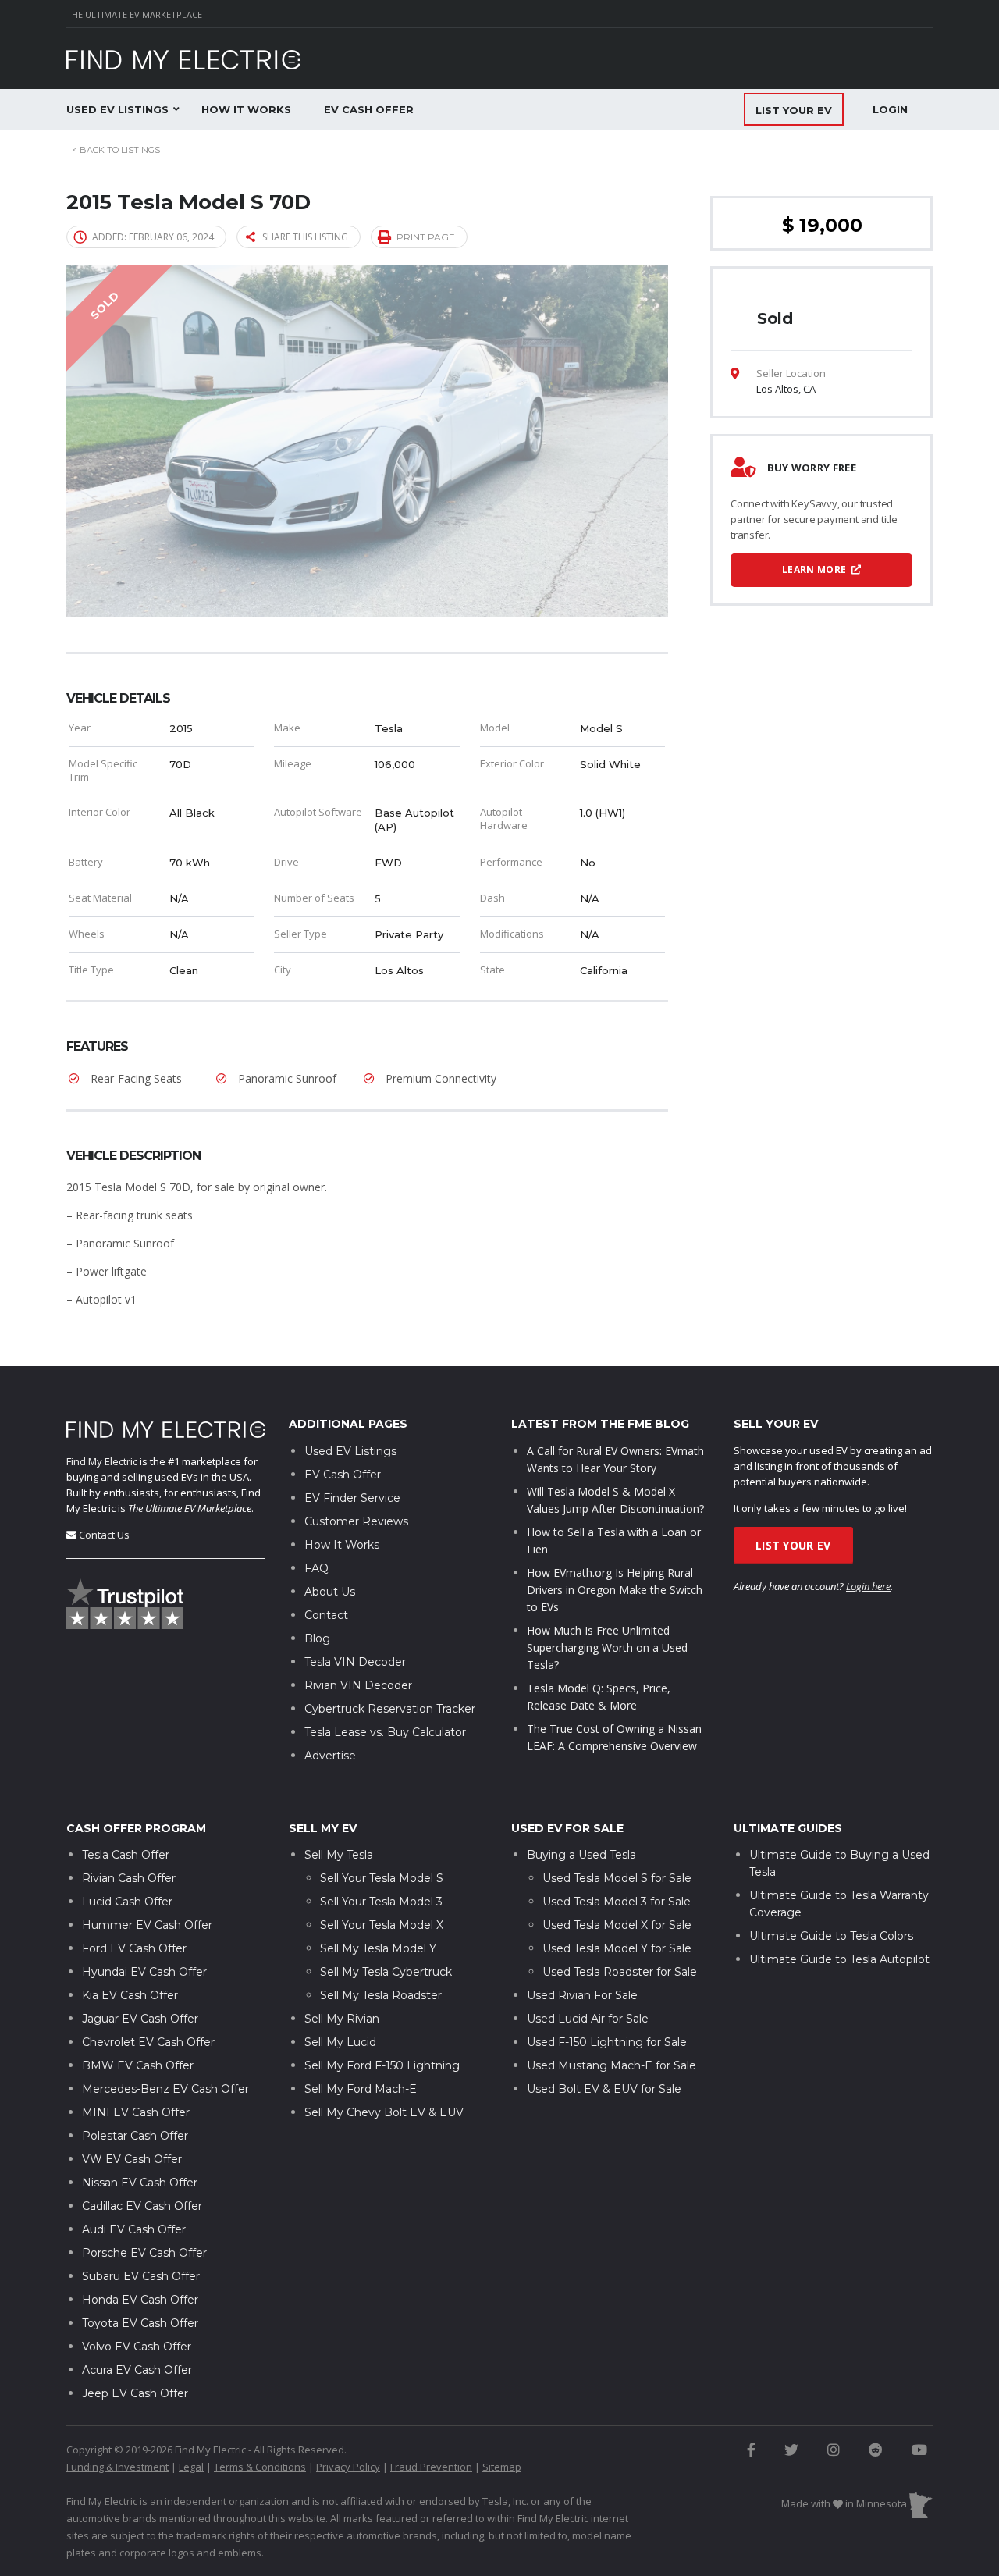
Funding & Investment (117, 2467)
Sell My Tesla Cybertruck (386, 1972)
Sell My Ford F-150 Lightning (382, 2065)
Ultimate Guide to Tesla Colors (831, 1936)
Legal (191, 2467)
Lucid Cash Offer (127, 1902)
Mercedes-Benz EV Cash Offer (165, 2089)
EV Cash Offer (369, 109)
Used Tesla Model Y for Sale (617, 1948)
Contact (326, 1615)
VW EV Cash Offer (132, 2159)
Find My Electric (102, 1461)
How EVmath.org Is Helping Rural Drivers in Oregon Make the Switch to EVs (615, 1590)
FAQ (316, 1568)
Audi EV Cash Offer (134, 2229)
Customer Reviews (356, 1521)
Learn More (815, 569)
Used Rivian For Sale (582, 1995)
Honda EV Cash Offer (140, 2300)
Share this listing (305, 237)
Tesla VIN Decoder (355, 1662)
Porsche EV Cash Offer (144, 2253)
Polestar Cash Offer (135, 2136)
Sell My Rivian (342, 2019)
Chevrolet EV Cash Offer (148, 2042)
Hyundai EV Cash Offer (144, 1972)
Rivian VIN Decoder (358, 1685)
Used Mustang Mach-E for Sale (611, 2065)
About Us (330, 1592)
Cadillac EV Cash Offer (142, 2206)
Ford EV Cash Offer (134, 1948)
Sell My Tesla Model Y (378, 1948)
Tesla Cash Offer (126, 1855)
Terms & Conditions (260, 2467)
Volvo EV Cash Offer (137, 2347)
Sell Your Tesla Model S (382, 1878)
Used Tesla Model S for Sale (617, 1878)
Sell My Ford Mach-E (361, 2089)
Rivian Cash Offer (129, 1878)
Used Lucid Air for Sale (588, 2019)
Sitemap (502, 2467)
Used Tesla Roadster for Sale (620, 1972)
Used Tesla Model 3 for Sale (617, 1902)
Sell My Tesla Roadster (381, 1995)
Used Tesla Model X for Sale (617, 1925)
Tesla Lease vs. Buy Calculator (385, 1732)
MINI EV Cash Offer (136, 2112)
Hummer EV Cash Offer (147, 1925)
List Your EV (793, 1545)
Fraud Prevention (431, 2467)
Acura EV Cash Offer (137, 2370)
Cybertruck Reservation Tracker (390, 1709)
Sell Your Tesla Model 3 (381, 1902)
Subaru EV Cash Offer (141, 2276)
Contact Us (104, 1535)
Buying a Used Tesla (581, 1855)
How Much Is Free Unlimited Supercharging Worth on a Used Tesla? (607, 1647)
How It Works (246, 109)
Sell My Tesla (339, 1855)
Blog (317, 1638)
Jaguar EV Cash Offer (140, 2019)
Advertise (330, 1756)
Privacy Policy (348, 2467)
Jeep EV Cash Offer (135, 2393)
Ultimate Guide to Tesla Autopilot (839, 1959)
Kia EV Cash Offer (130, 1995)
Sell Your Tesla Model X (382, 1925)
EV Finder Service (352, 1498)
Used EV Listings (117, 109)
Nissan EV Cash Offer (140, 2183)
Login (890, 109)
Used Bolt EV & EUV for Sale (604, 2089)
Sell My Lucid (340, 2042)
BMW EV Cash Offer (138, 2065)
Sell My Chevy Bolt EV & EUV (384, 2112)
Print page (426, 237)
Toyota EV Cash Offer (140, 2323)
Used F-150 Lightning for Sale (607, 2042)
